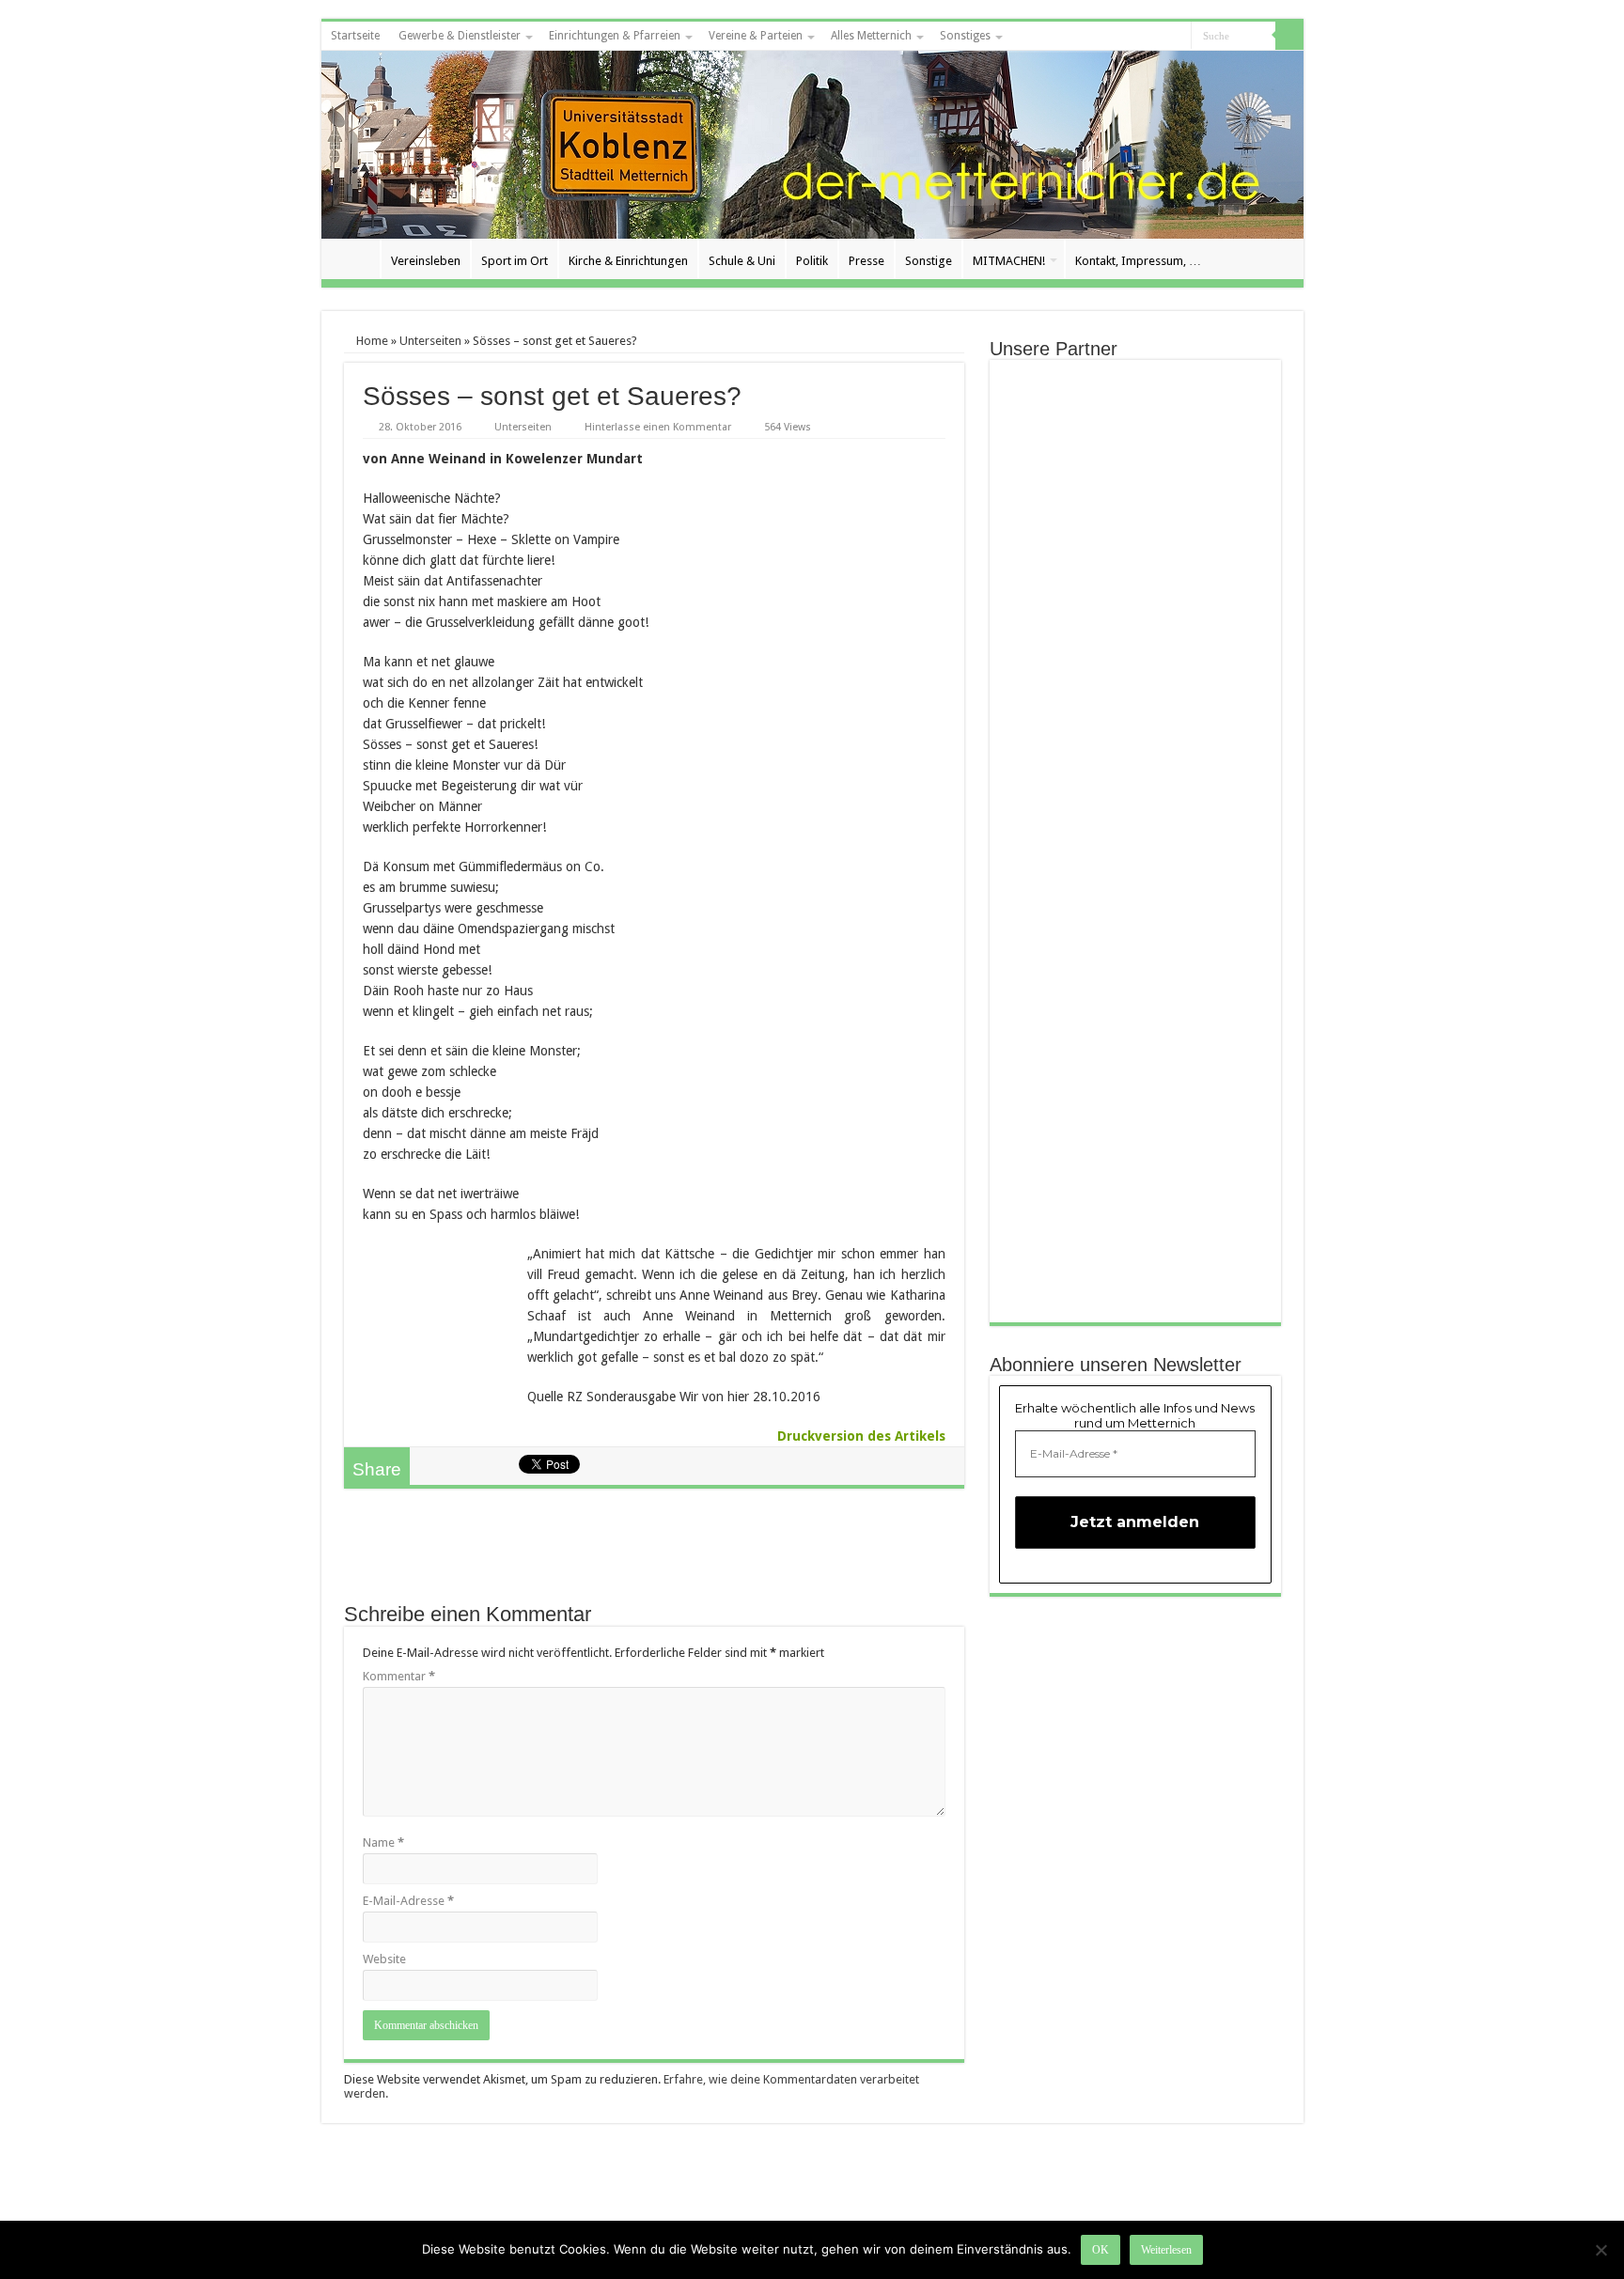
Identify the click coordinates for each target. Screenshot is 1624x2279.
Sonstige (929, 261)
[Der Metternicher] (812, 145)
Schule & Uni (742, 261)
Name (383, 1842)
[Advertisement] (654, 1554)
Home (371, 341)
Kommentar (399, 1676)
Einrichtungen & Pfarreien (615, 36)
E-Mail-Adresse (408, 1901)
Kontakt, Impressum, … (1138, 261)
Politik (812, 261)
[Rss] (1159, 37)
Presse (867, 261)
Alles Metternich (871, 36)
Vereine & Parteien (756, 36)
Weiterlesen (1166, 2250)
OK (1101, 2250)
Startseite (355, 36)
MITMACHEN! (1009, 261)
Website (384, 1959)
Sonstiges (965, 36)
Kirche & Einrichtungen (628, 261)
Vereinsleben (426, 261)
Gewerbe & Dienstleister (460, 36)
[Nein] (1601, 2250)
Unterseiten (430, 341)
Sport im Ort (515, 261)
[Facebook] (1177, 37)
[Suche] (1289, 36)
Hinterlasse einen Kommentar (658, 427)
